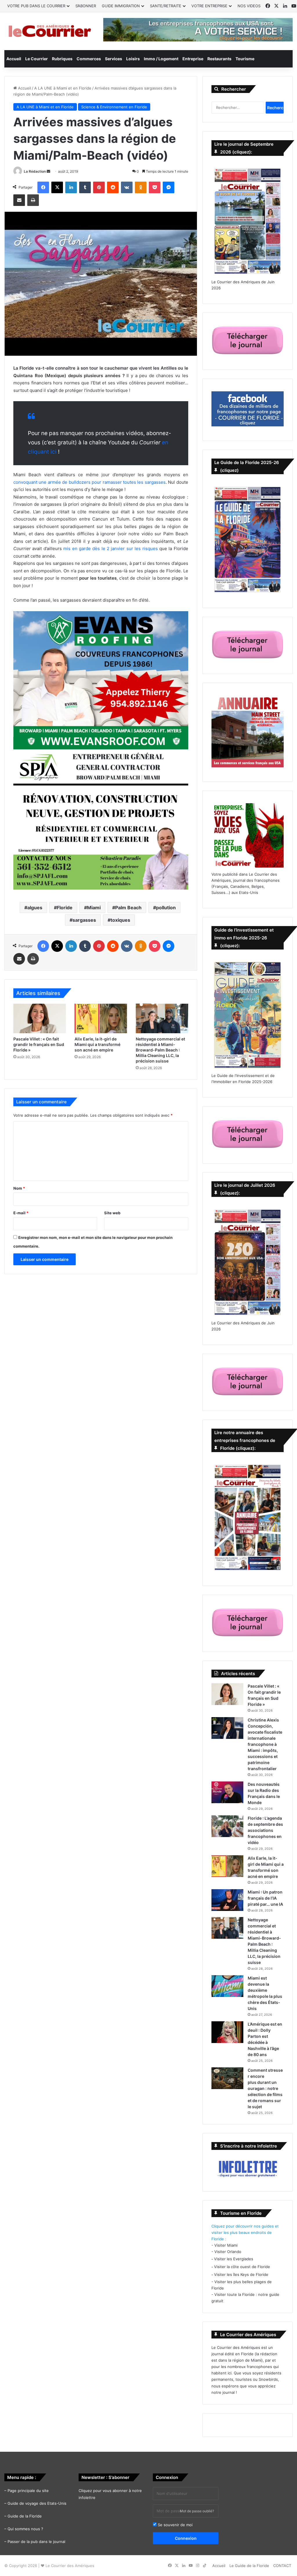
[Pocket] (155, 187)
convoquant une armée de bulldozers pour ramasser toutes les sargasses (89, 482)
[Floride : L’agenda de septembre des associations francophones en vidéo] (227, 1826)
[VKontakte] (127, 187)
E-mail (21, 1213)
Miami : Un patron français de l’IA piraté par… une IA (265, 1898)
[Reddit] (113, 187)
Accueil (14, 59)
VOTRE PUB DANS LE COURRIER (36, 6)
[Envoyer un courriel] (48, 171)
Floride (65, 908)
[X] (57, 187)
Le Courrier (37, 59)
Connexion (186, 2538)
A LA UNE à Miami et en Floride (63, 88)
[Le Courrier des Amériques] (49, 31)
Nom (19, 1188)
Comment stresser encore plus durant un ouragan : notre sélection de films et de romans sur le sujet (265, 2088)
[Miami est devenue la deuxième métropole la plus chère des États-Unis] (227, 1986)
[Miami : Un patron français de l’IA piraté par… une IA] (227, 1900)
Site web (112, 1213)
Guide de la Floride (25, 2516)
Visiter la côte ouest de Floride (242, 2267)
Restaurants (219, 59)
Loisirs (133, 59)
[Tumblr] (85, 187)
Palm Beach (128, 908)
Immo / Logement (161, 59)
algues (35, 908)
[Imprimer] (33, 200)
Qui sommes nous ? (25, 2529)
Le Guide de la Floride (249, 2566)
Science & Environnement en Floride (114, 107)
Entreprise (193, 59)
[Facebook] (43, 187)
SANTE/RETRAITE (166, 6)
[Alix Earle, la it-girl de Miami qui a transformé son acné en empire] (101, 1018)
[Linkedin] (71, 187)
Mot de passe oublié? (197, 2511)
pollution (166, 908)
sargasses (84, 920)
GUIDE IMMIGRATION (121, 6)
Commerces (89, 59)
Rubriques (62, 59)
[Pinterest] (99, 187)
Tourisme (245, 59)
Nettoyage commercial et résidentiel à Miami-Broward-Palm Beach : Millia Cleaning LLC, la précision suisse (160, 1050)
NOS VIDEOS (249, 6)
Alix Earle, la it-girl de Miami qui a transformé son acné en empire (97, 1044)
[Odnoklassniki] (141, 187)
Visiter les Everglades (234, 2259)
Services (114, 59)
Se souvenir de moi (175, 2525)
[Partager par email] (19, 200)
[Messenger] (169, 187)
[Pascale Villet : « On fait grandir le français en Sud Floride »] (40, 1018)
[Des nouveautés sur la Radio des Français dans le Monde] (227, 1792)
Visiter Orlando (228, 2252)
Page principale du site (28, 2491)
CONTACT (282, 2566)
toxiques (120, 920)
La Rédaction (35, 171)
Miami (94, 908)
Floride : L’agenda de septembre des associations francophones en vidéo (265, 1830)
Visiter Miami (226, 2245)
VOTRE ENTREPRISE (209, 6)
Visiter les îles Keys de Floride (241, 2274)
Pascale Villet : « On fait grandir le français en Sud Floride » (39, 1044)
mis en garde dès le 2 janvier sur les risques (110, 548)
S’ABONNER (86, 6)
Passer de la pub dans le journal (36, 2542)
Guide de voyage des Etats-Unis (37, 2503)
